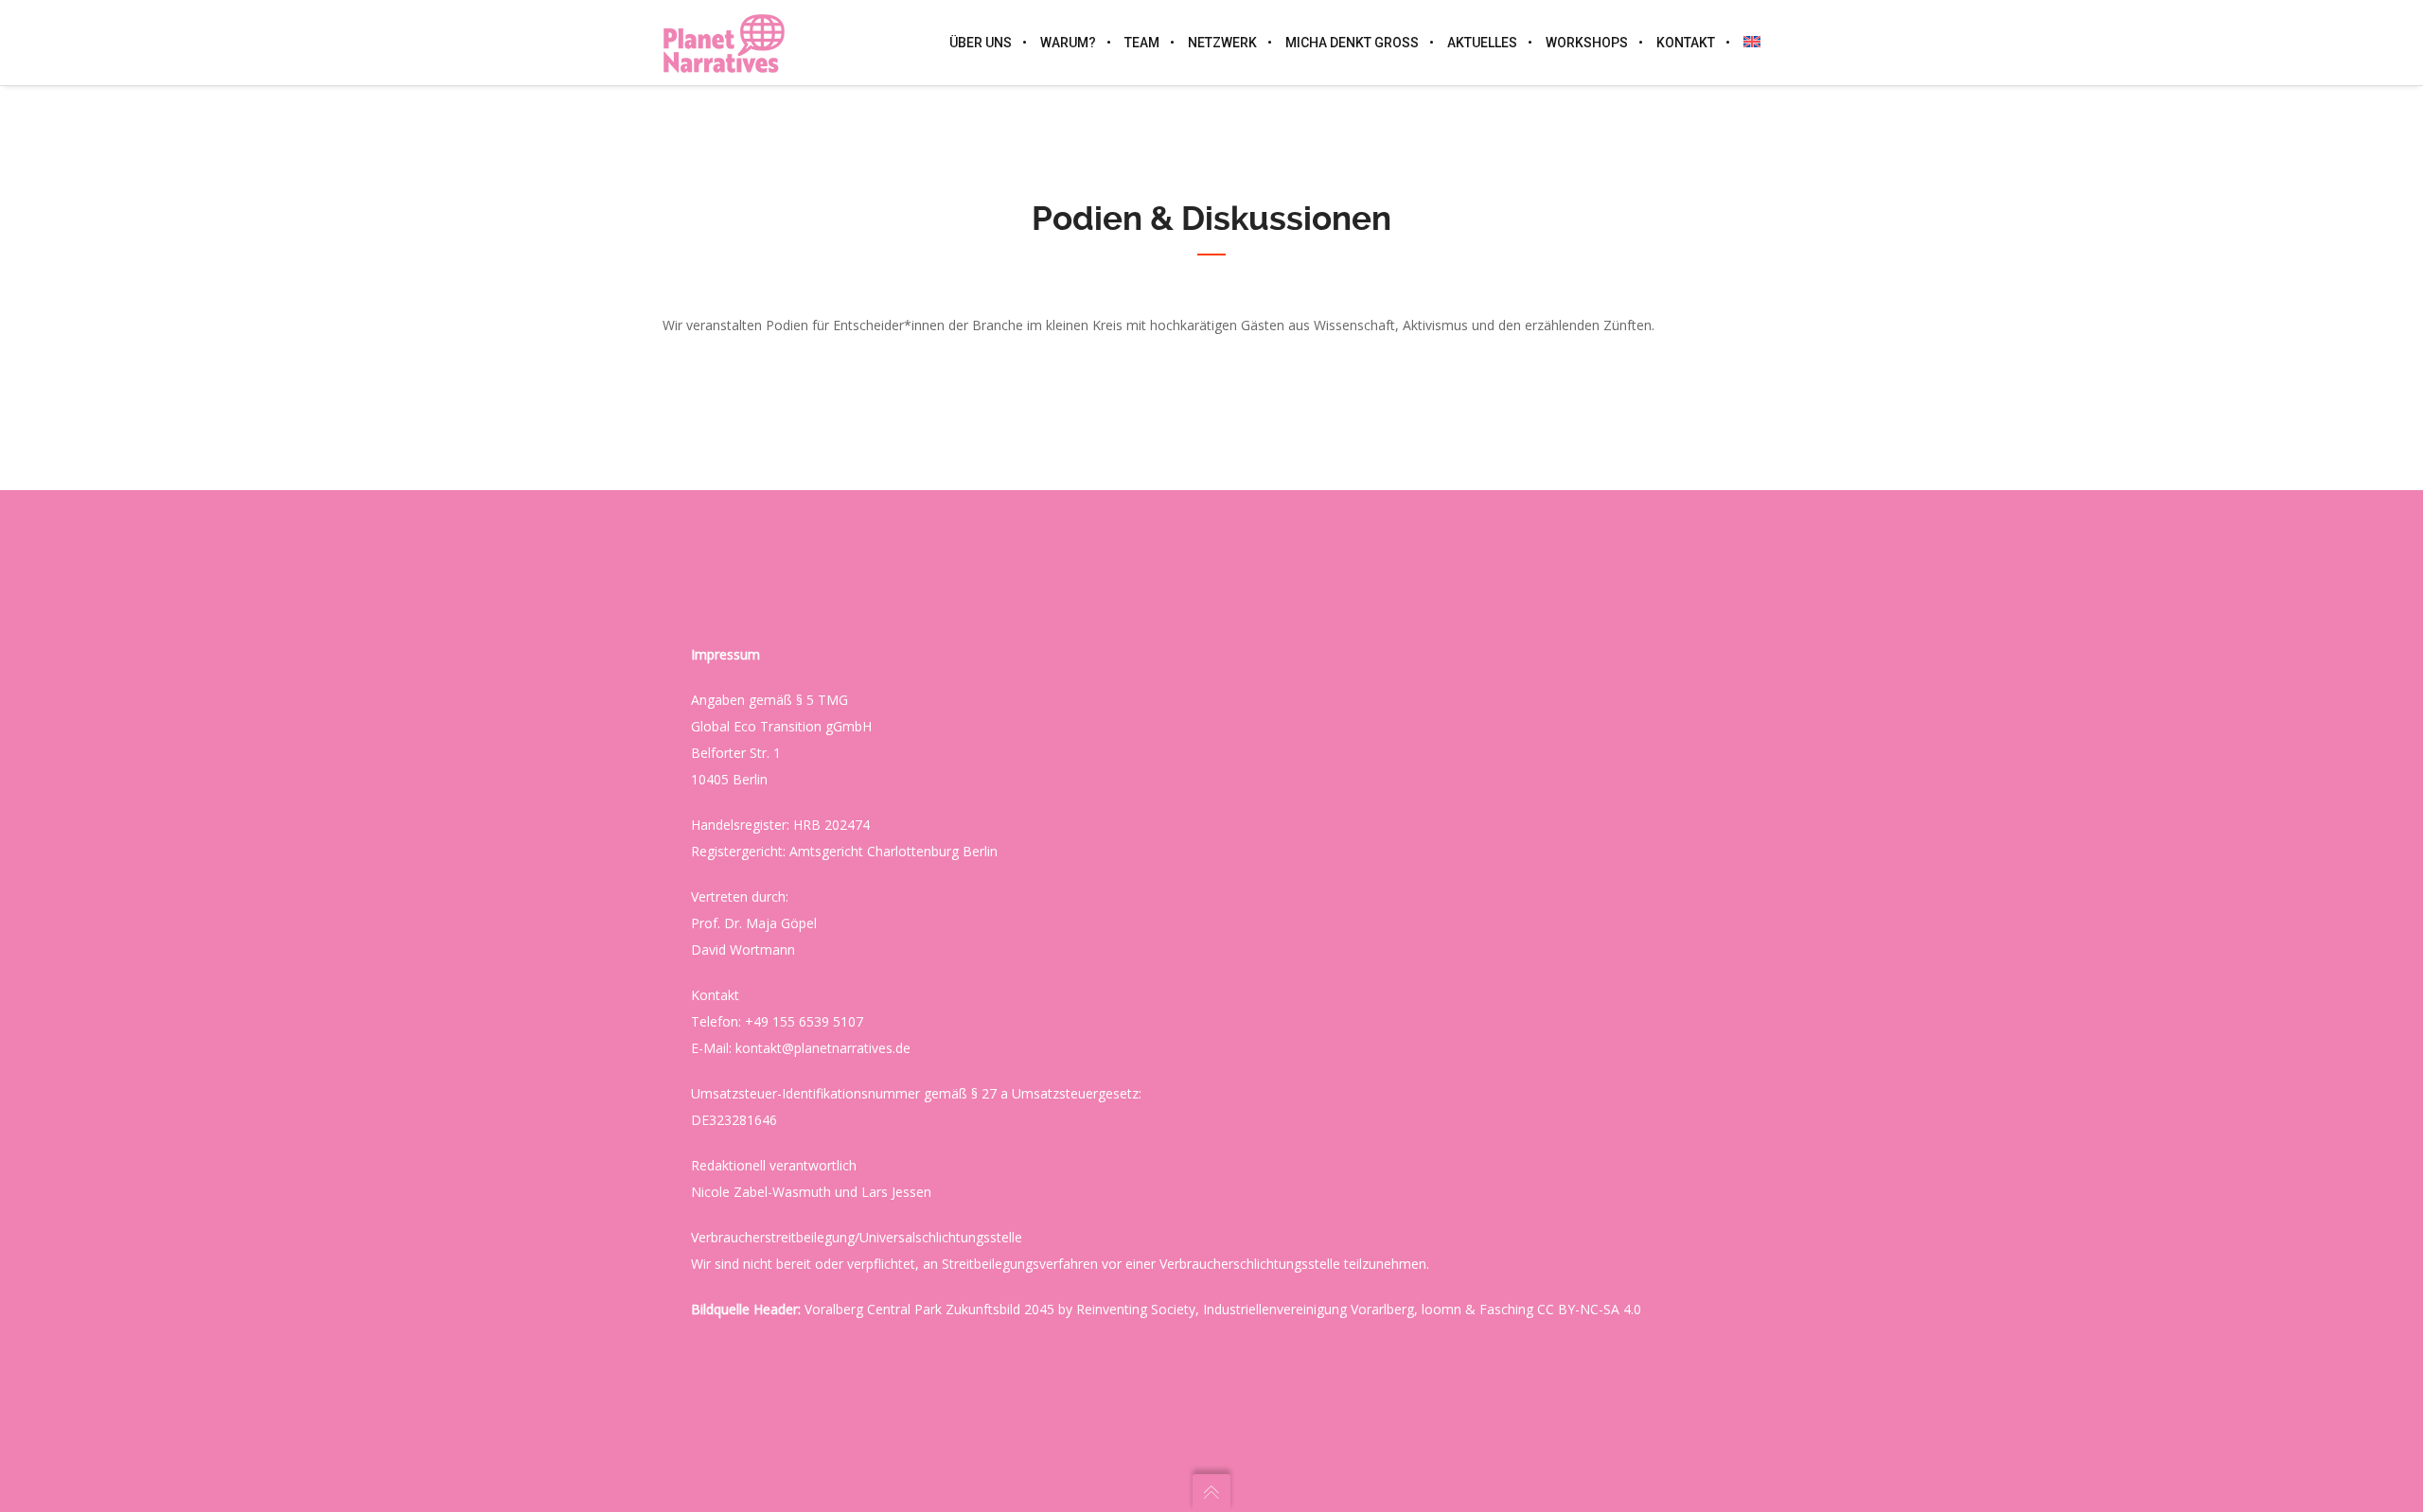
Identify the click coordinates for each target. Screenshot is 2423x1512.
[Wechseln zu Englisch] (1745, 43)
